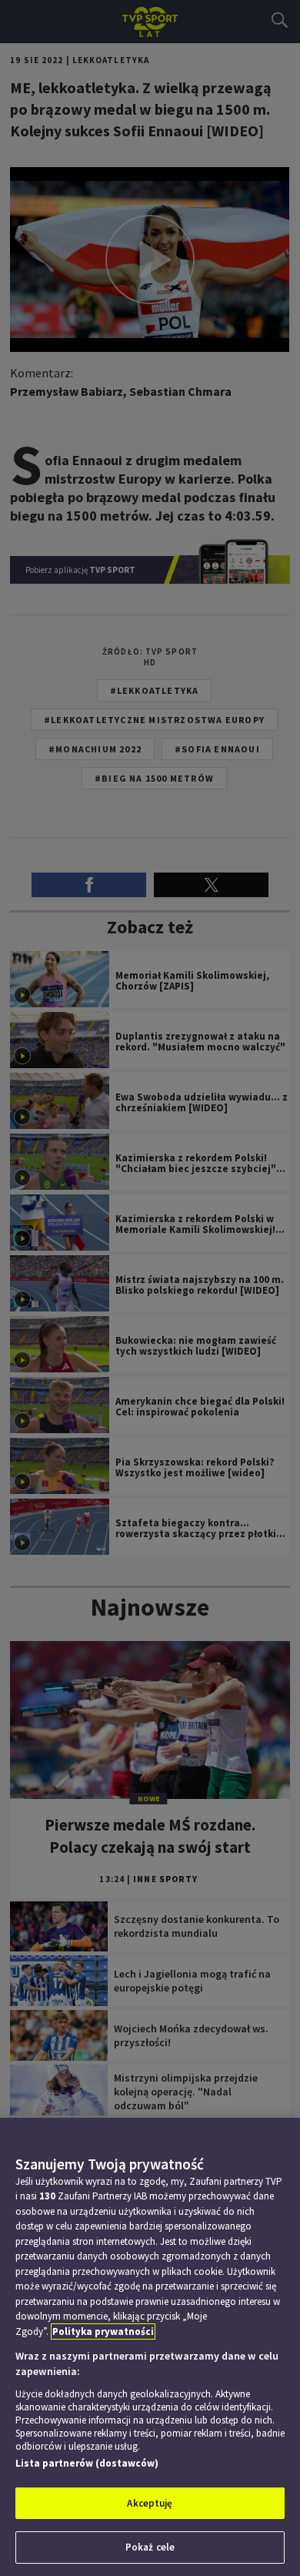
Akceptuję (150, 2503)
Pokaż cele (150, 2547)
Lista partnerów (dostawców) (87, 2463)
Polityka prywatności (103, 2331)
